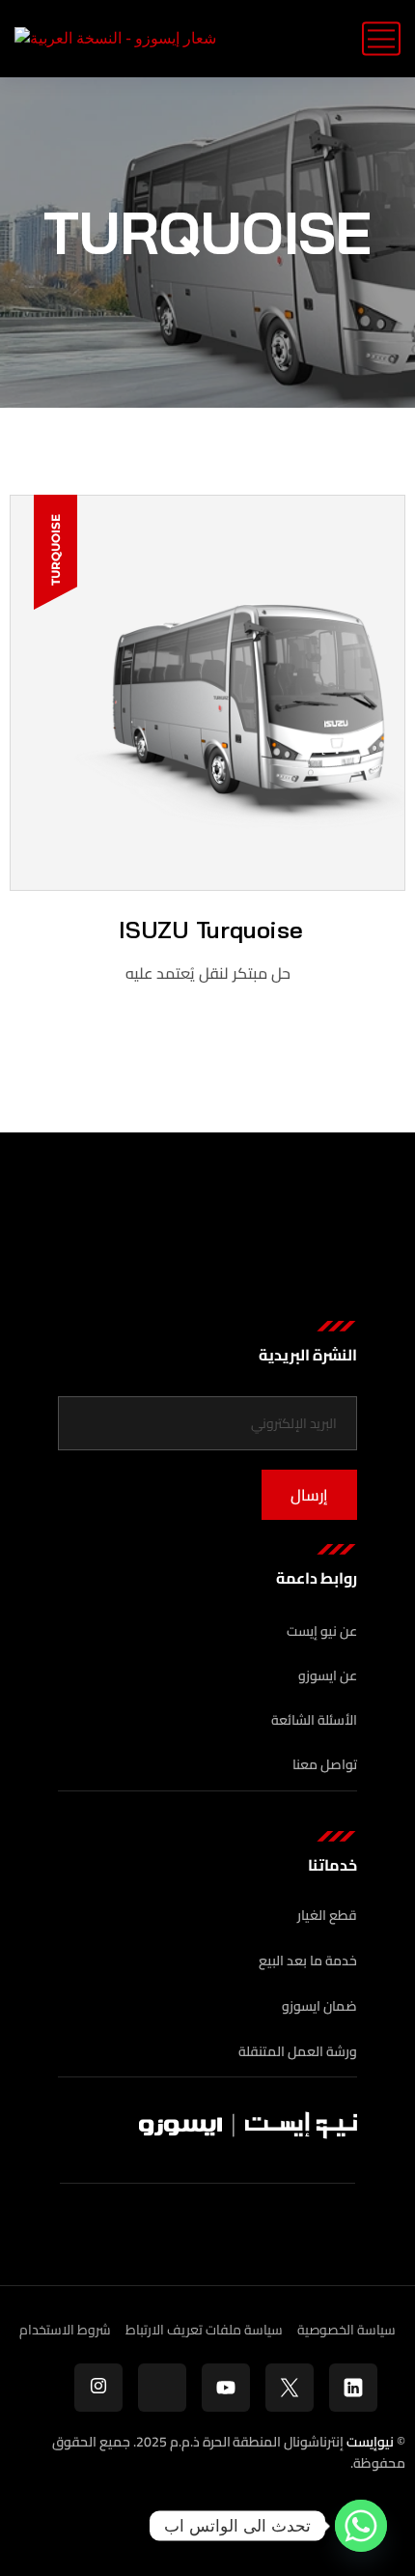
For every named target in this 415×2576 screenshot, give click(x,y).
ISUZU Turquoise (207, 930)
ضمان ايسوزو (319, 2006)
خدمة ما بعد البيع (308, 1961)
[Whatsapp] (361, 2526)
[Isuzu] (115, 39)
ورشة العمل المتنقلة (298, 2052)
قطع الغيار (327, 1916)
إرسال (309, 1495)
